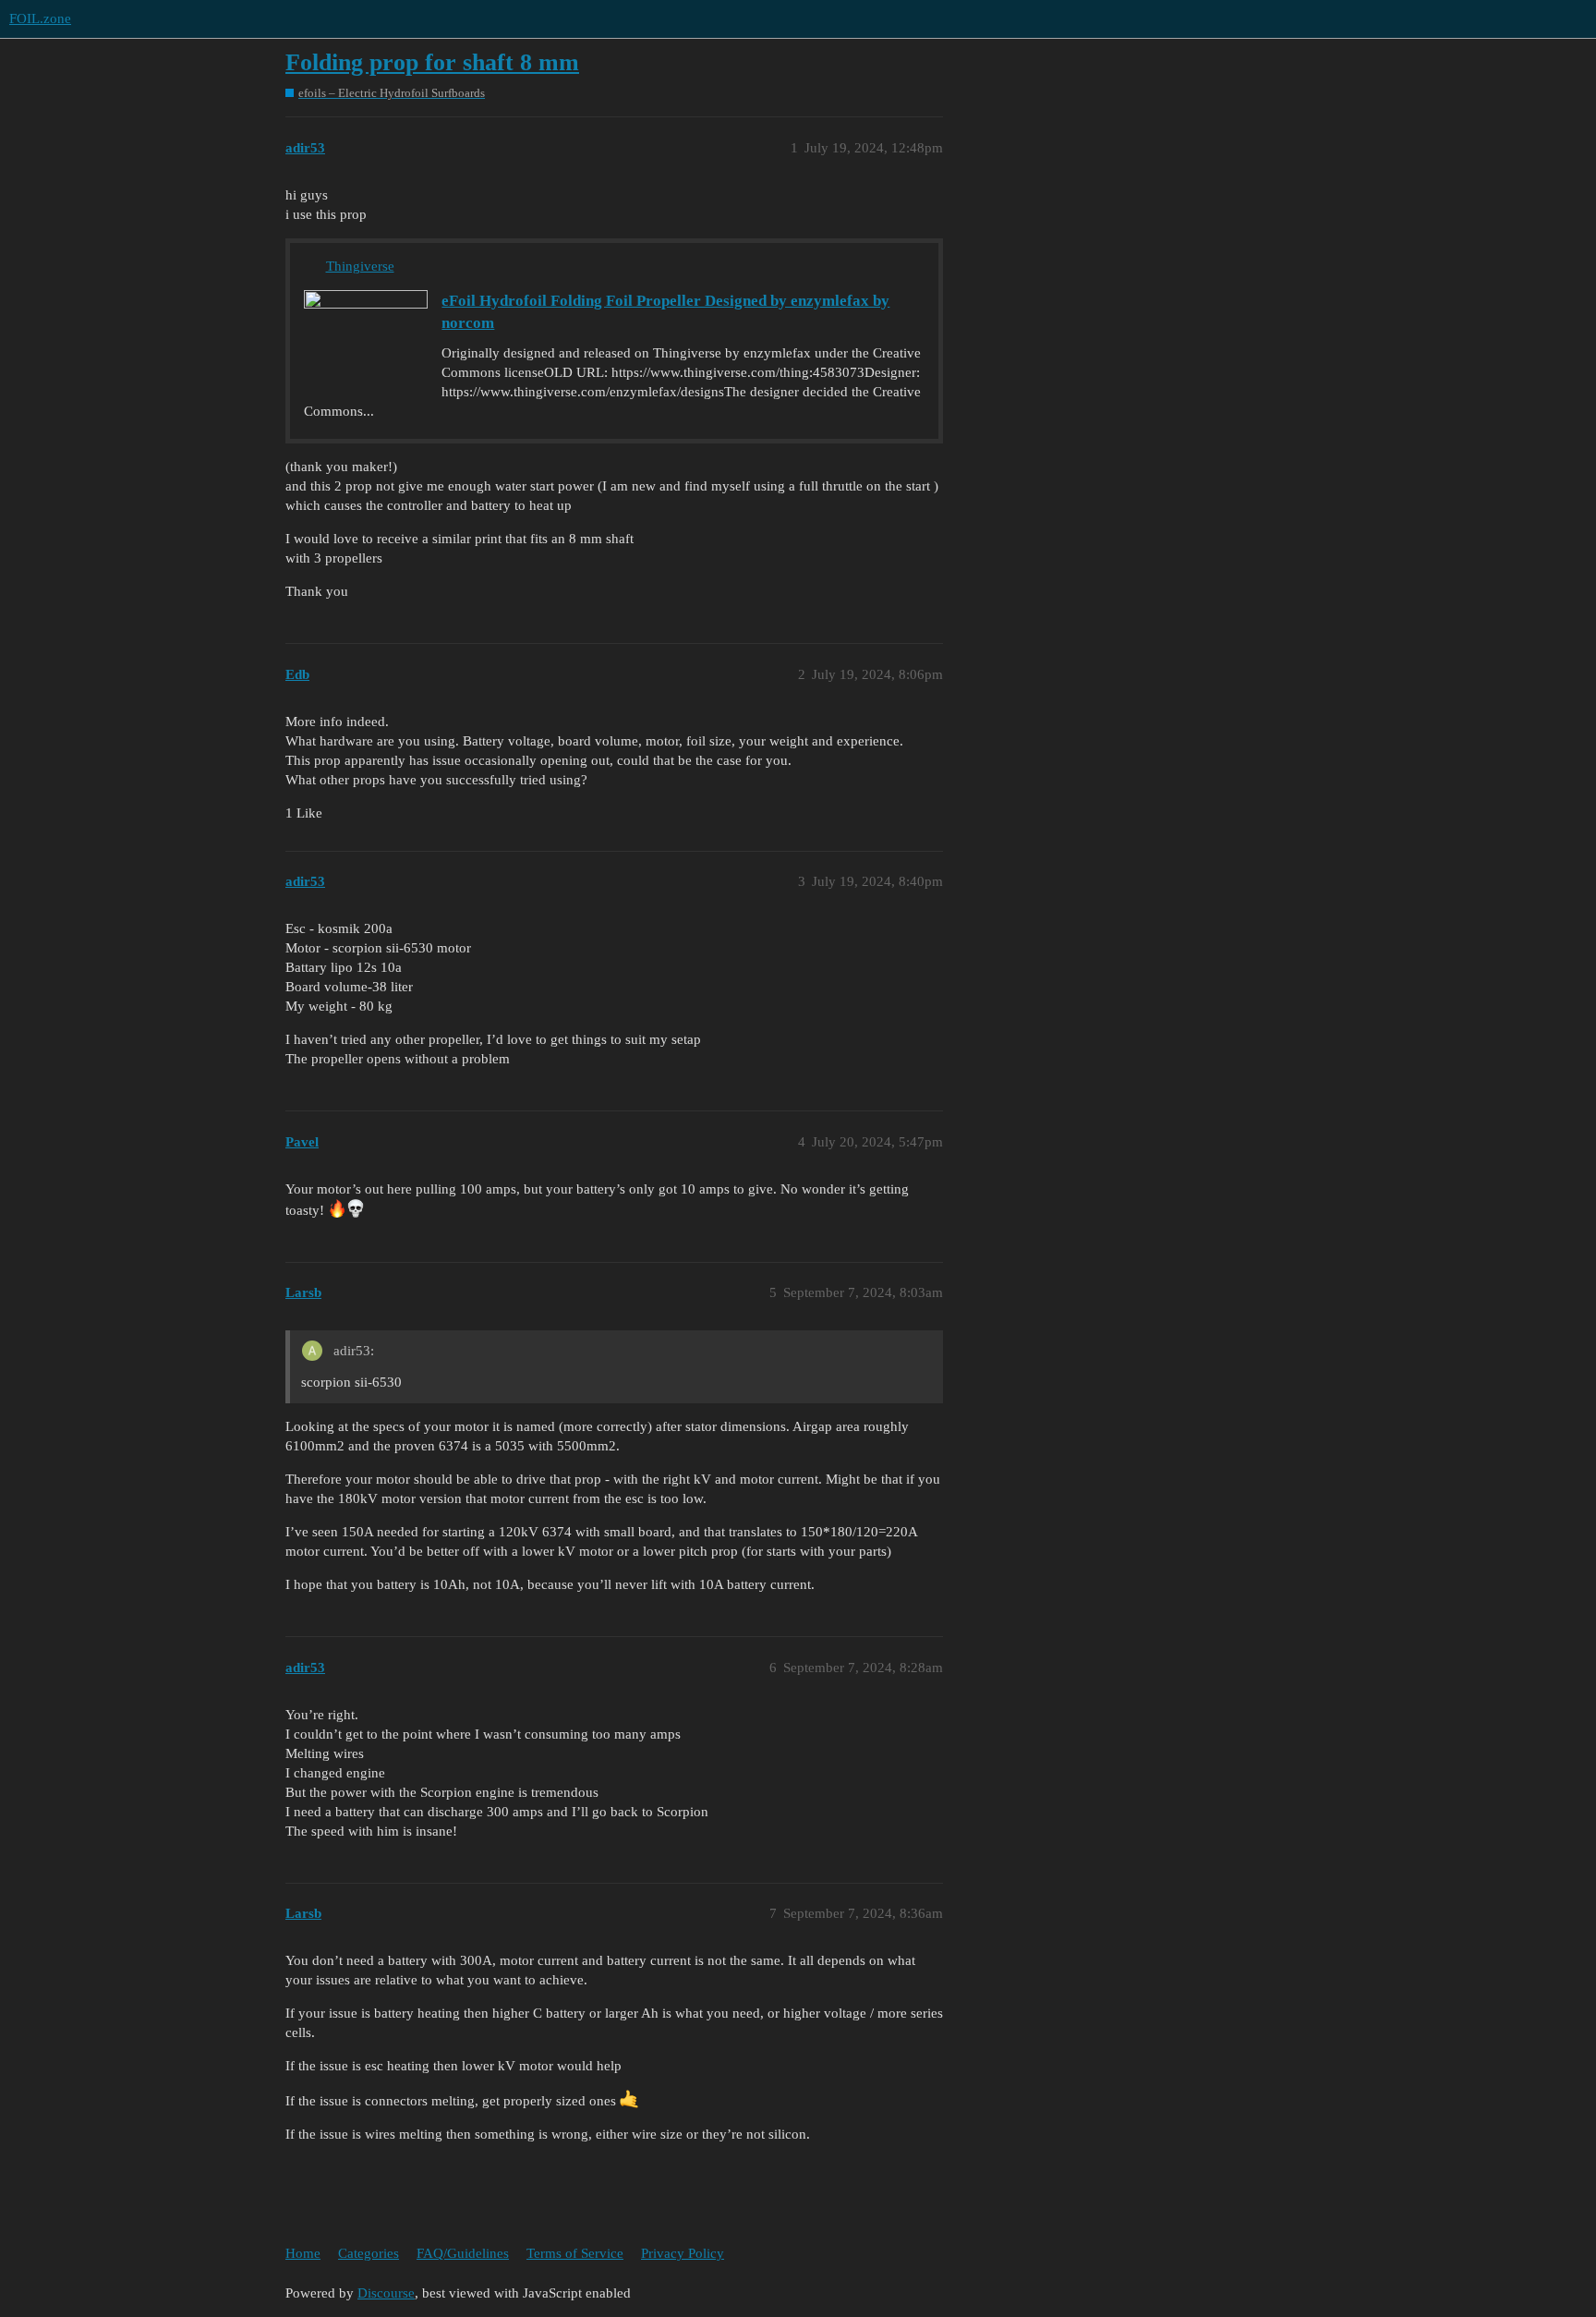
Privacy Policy (683, 2253)
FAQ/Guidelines (463, 2253)
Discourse (386, 2293)
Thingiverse (360, 266)
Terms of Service (575, 2253)
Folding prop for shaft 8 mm (432, 62)
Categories (369, 2253)
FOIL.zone (40, 18)
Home (303, 2253)
